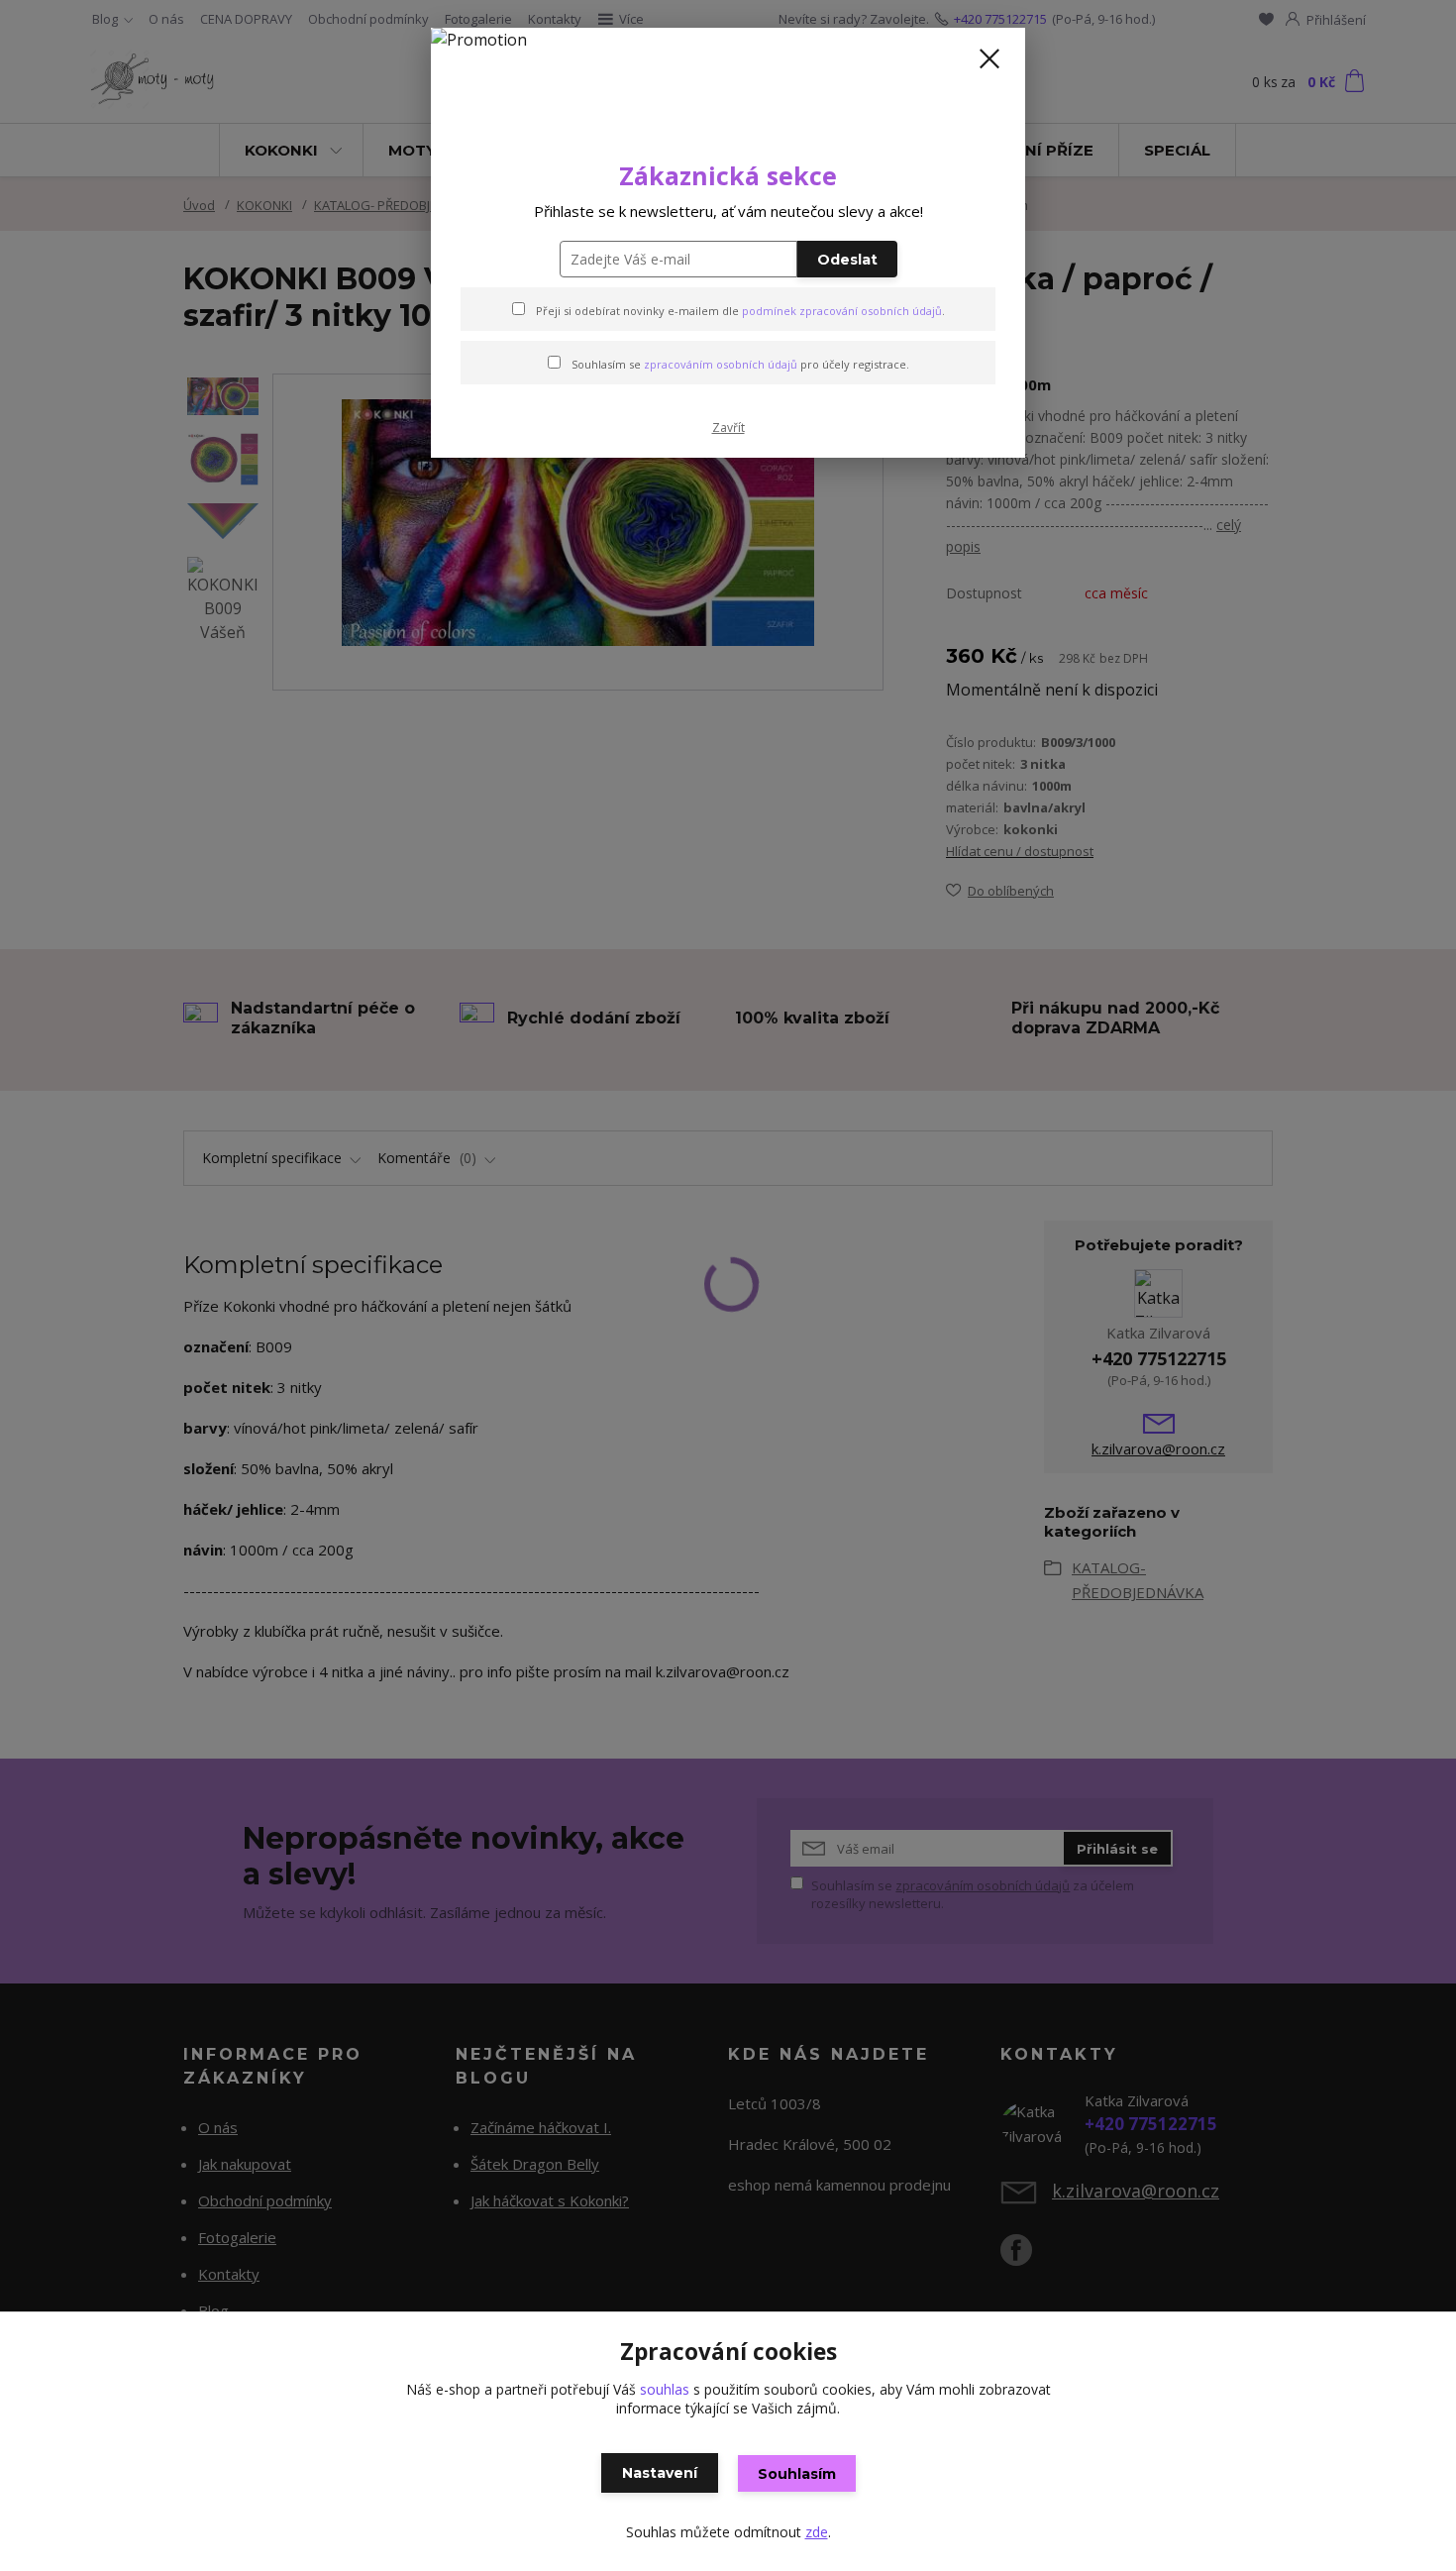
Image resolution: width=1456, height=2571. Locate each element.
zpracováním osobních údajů (721, 364)
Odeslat (847, 260)
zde (817, 2532)
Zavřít (728, 428)
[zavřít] (989, 58)
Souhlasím (797, 2474)
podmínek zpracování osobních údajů (842, 311)
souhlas (665, 2389)
